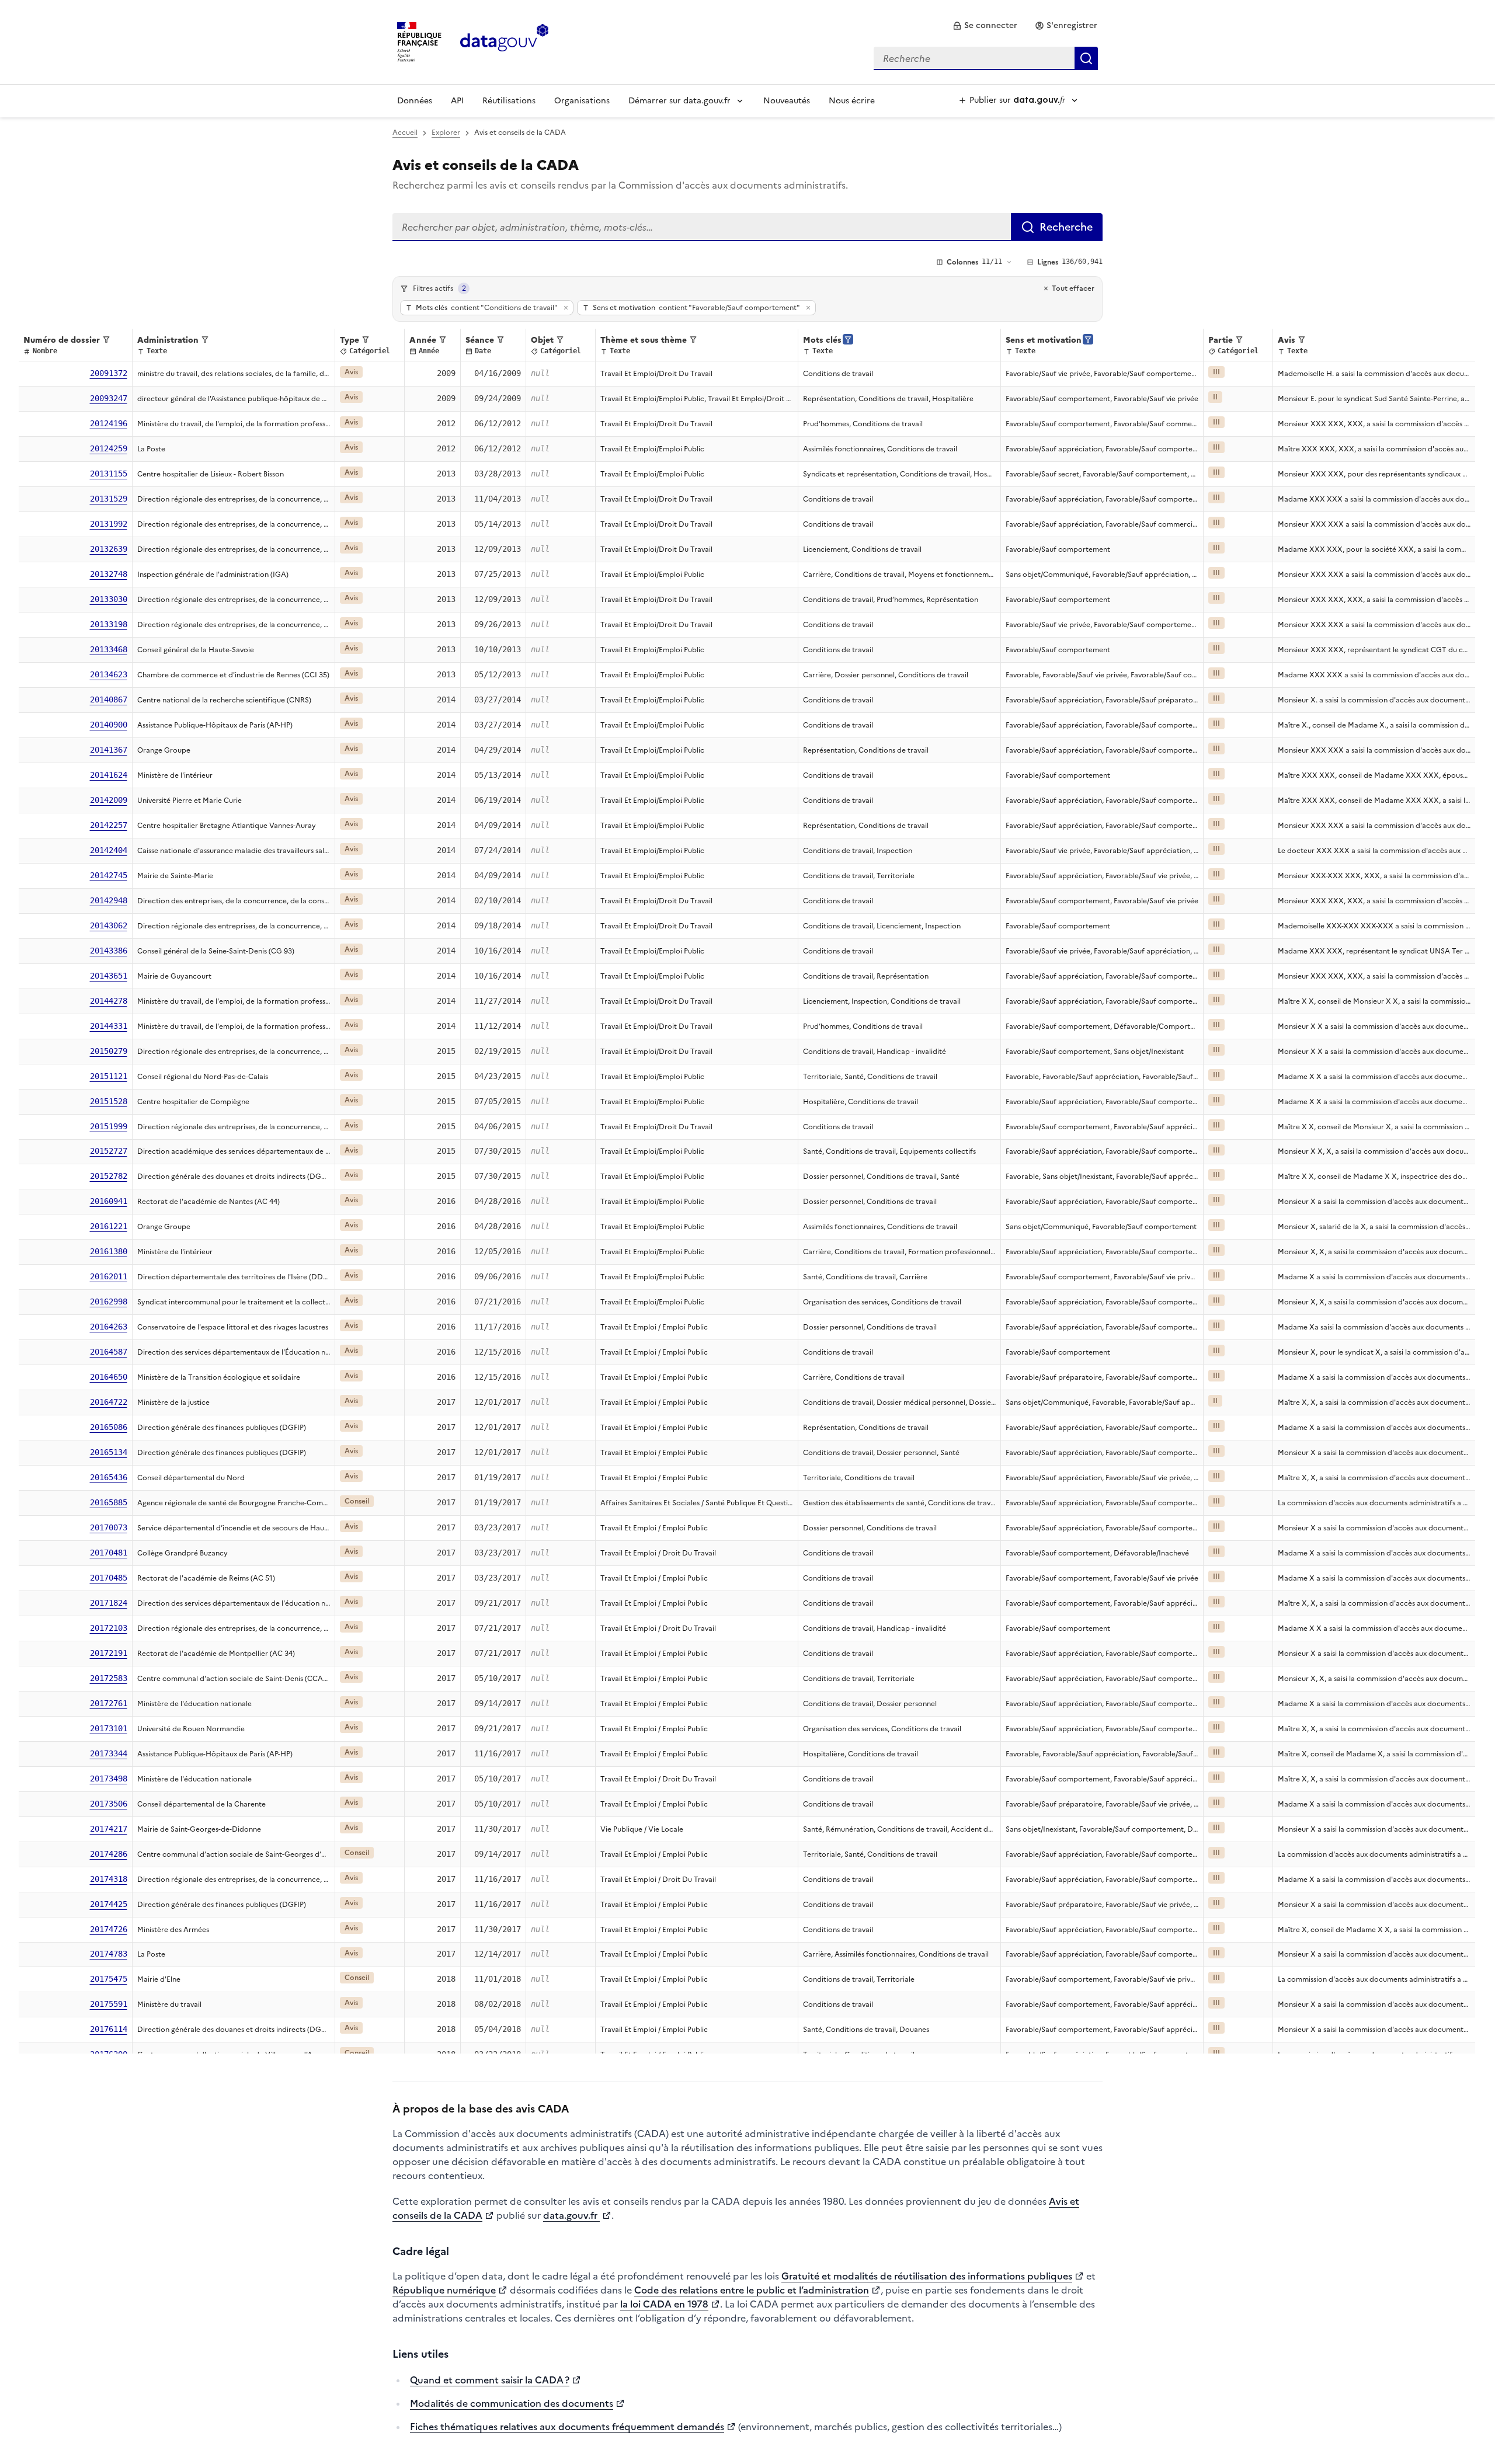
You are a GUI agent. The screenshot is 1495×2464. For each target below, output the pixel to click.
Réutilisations (509, 101)
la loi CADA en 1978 (664, 2304)
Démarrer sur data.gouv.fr (679, 101)
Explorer (446, 133)
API (457, 101)
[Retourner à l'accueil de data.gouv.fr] (504, 41)
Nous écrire (852, 101)
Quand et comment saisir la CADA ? (490, 2380)
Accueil (405, 133)
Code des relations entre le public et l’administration (752, 2290)
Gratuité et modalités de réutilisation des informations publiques (927, 2276)
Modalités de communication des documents (512, 2403)
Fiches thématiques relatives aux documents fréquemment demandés (567, 2427)
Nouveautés (787, 101)
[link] (985, 26)
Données (415, 101)
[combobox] (986, 58)
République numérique (444, 2290)
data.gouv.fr (571, 2215)
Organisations (582, 101)
